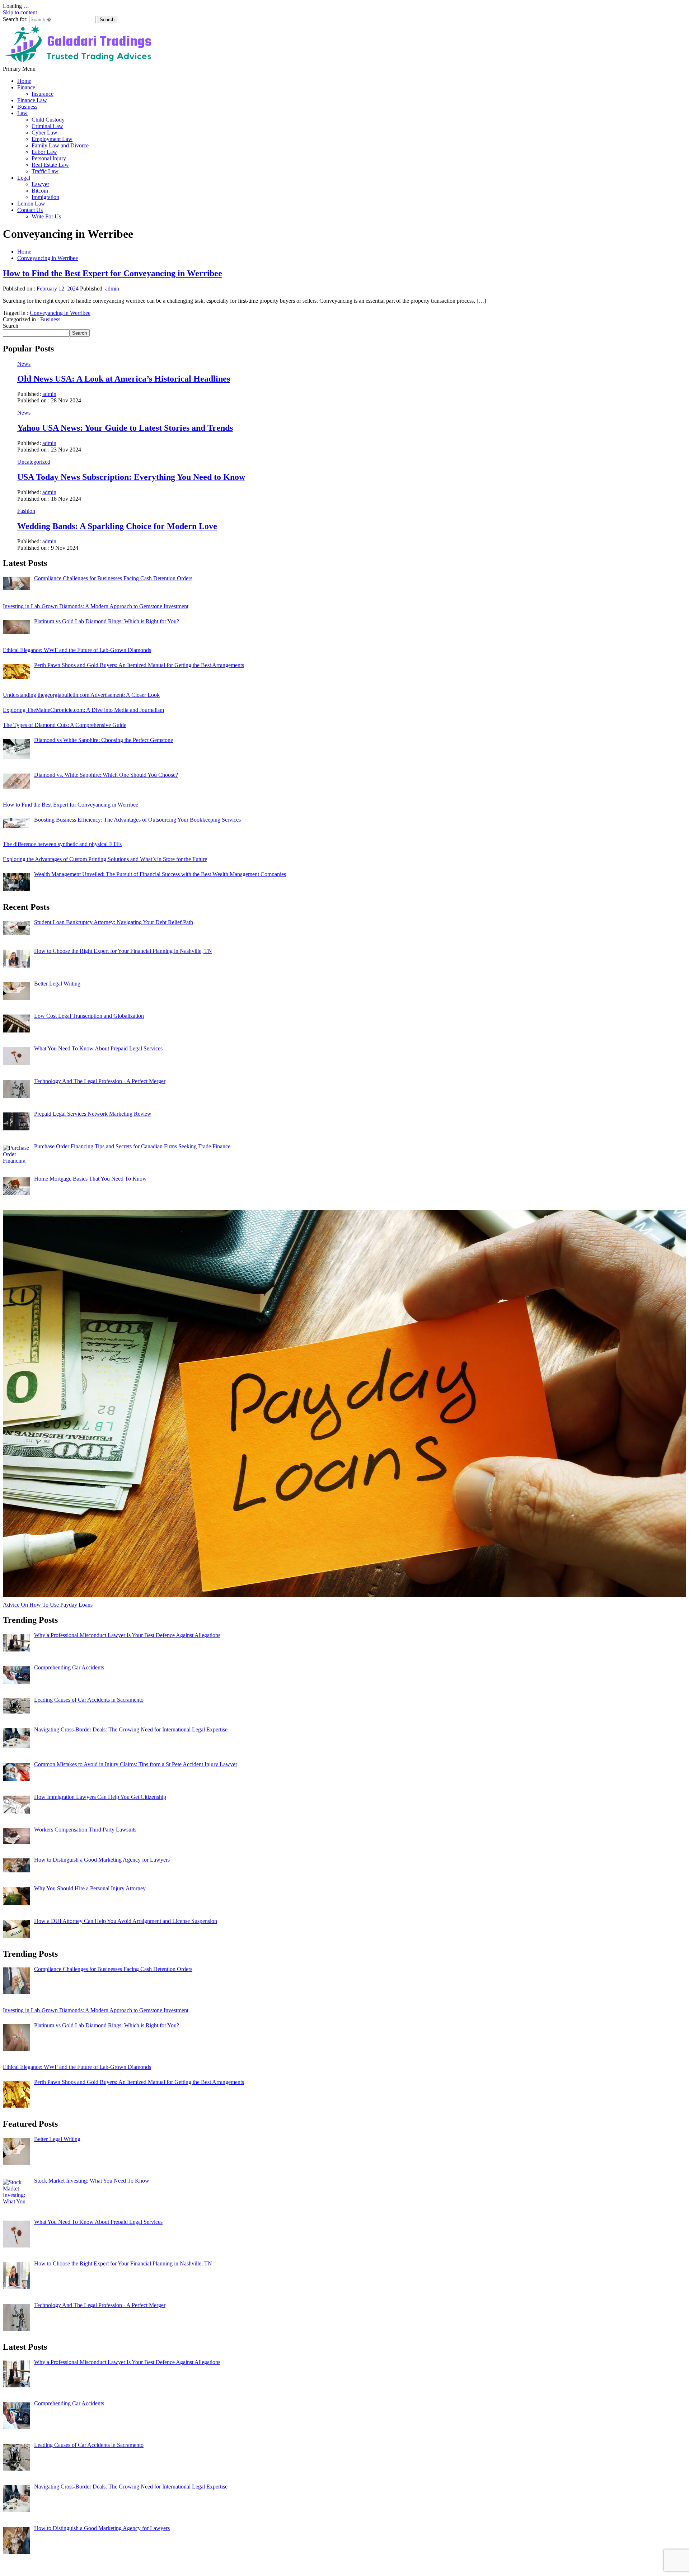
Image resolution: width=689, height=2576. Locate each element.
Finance (26, 87)
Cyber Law (44, 133)
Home (24, 81)
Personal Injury (49, 158)
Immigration (45, 197)
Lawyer (40, 184)
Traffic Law (45, 171)
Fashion (26, 511)
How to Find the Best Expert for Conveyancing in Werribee (113, 273)
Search (11, 326)
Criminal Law (47, 126)
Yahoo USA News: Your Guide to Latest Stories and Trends (125, 428)
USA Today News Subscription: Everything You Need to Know (131, 477)
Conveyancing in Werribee (60, 313)
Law (22, 113)
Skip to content (20, 12)
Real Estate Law (50, 165)
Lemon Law (31, 204)
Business (27, 107)
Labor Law (44, 152)
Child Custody (48, 120)
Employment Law (52, 139)
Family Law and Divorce (60, 145)
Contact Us (30, 210)
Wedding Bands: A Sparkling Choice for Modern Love (117, 526)
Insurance (43, 94)
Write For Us (46, 216)
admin (112, 289)
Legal (24, 178)
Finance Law (32, 100)
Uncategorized (34, 462)
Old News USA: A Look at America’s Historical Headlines (124, 379)
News (24, 364)
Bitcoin (40, 191)
